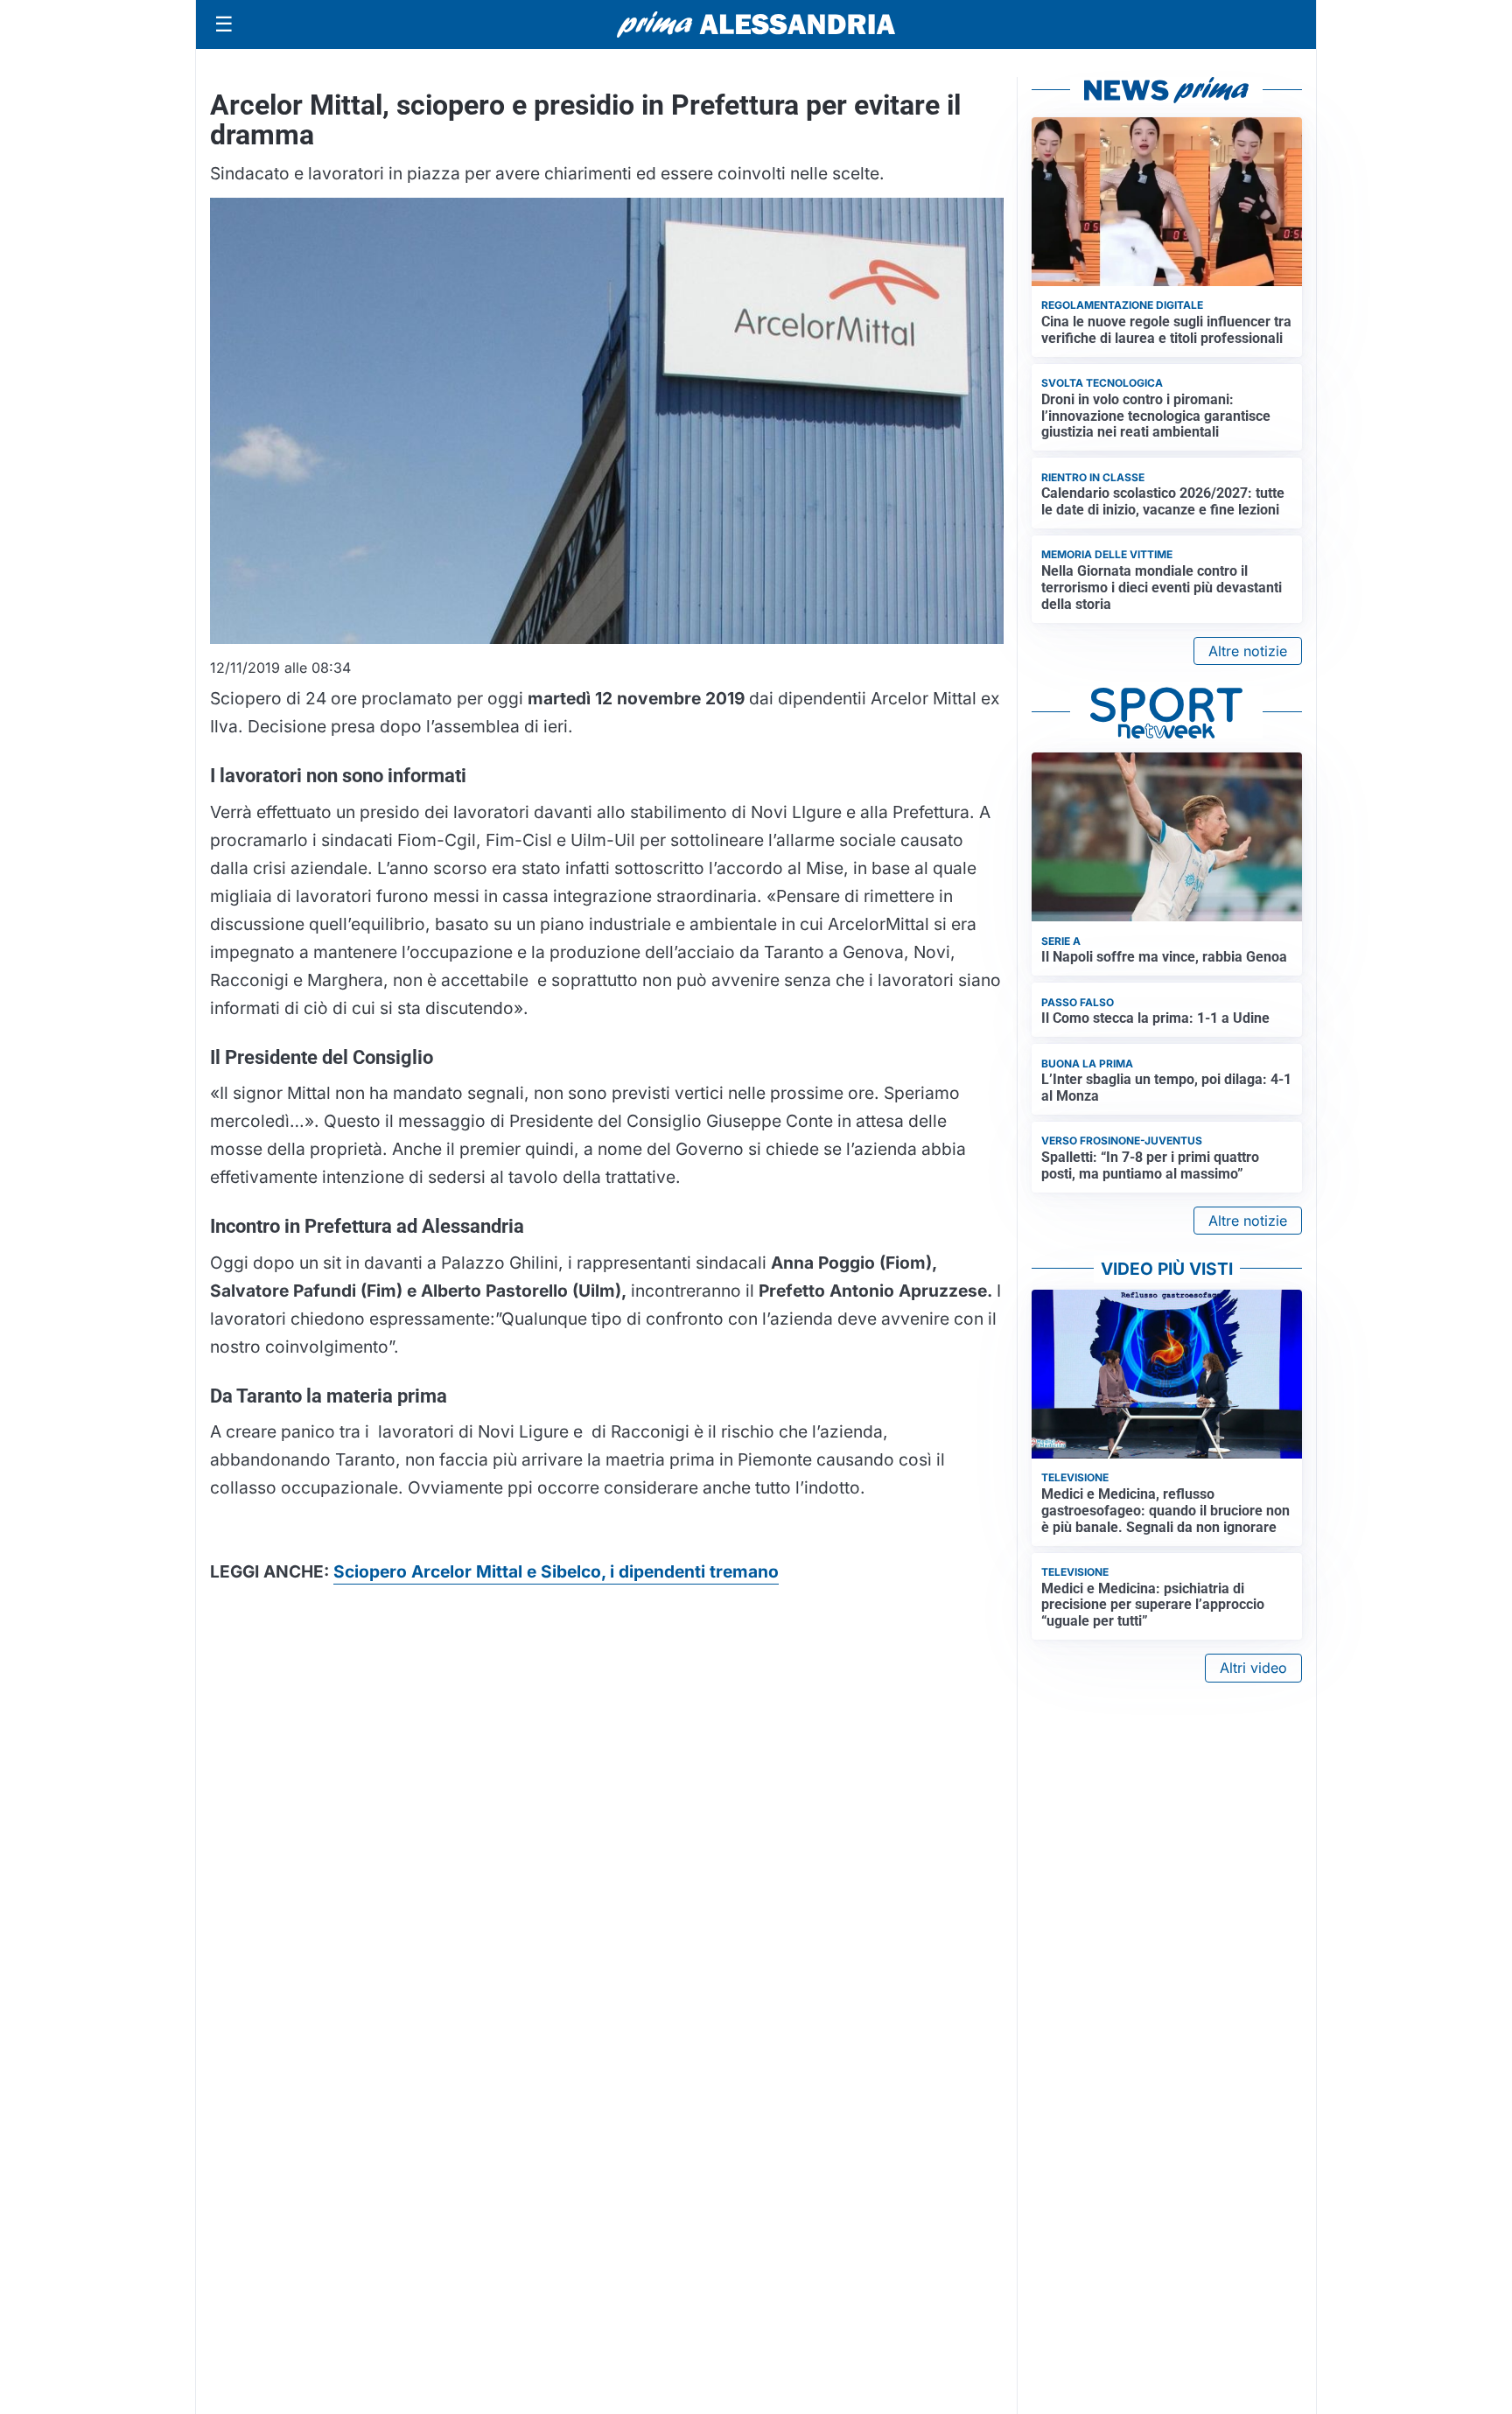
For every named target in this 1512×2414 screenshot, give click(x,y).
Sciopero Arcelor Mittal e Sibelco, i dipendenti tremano (556, 1571)
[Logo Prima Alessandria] (756, 24)
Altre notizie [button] (1248, 651)
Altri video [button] (1253, 1668)
